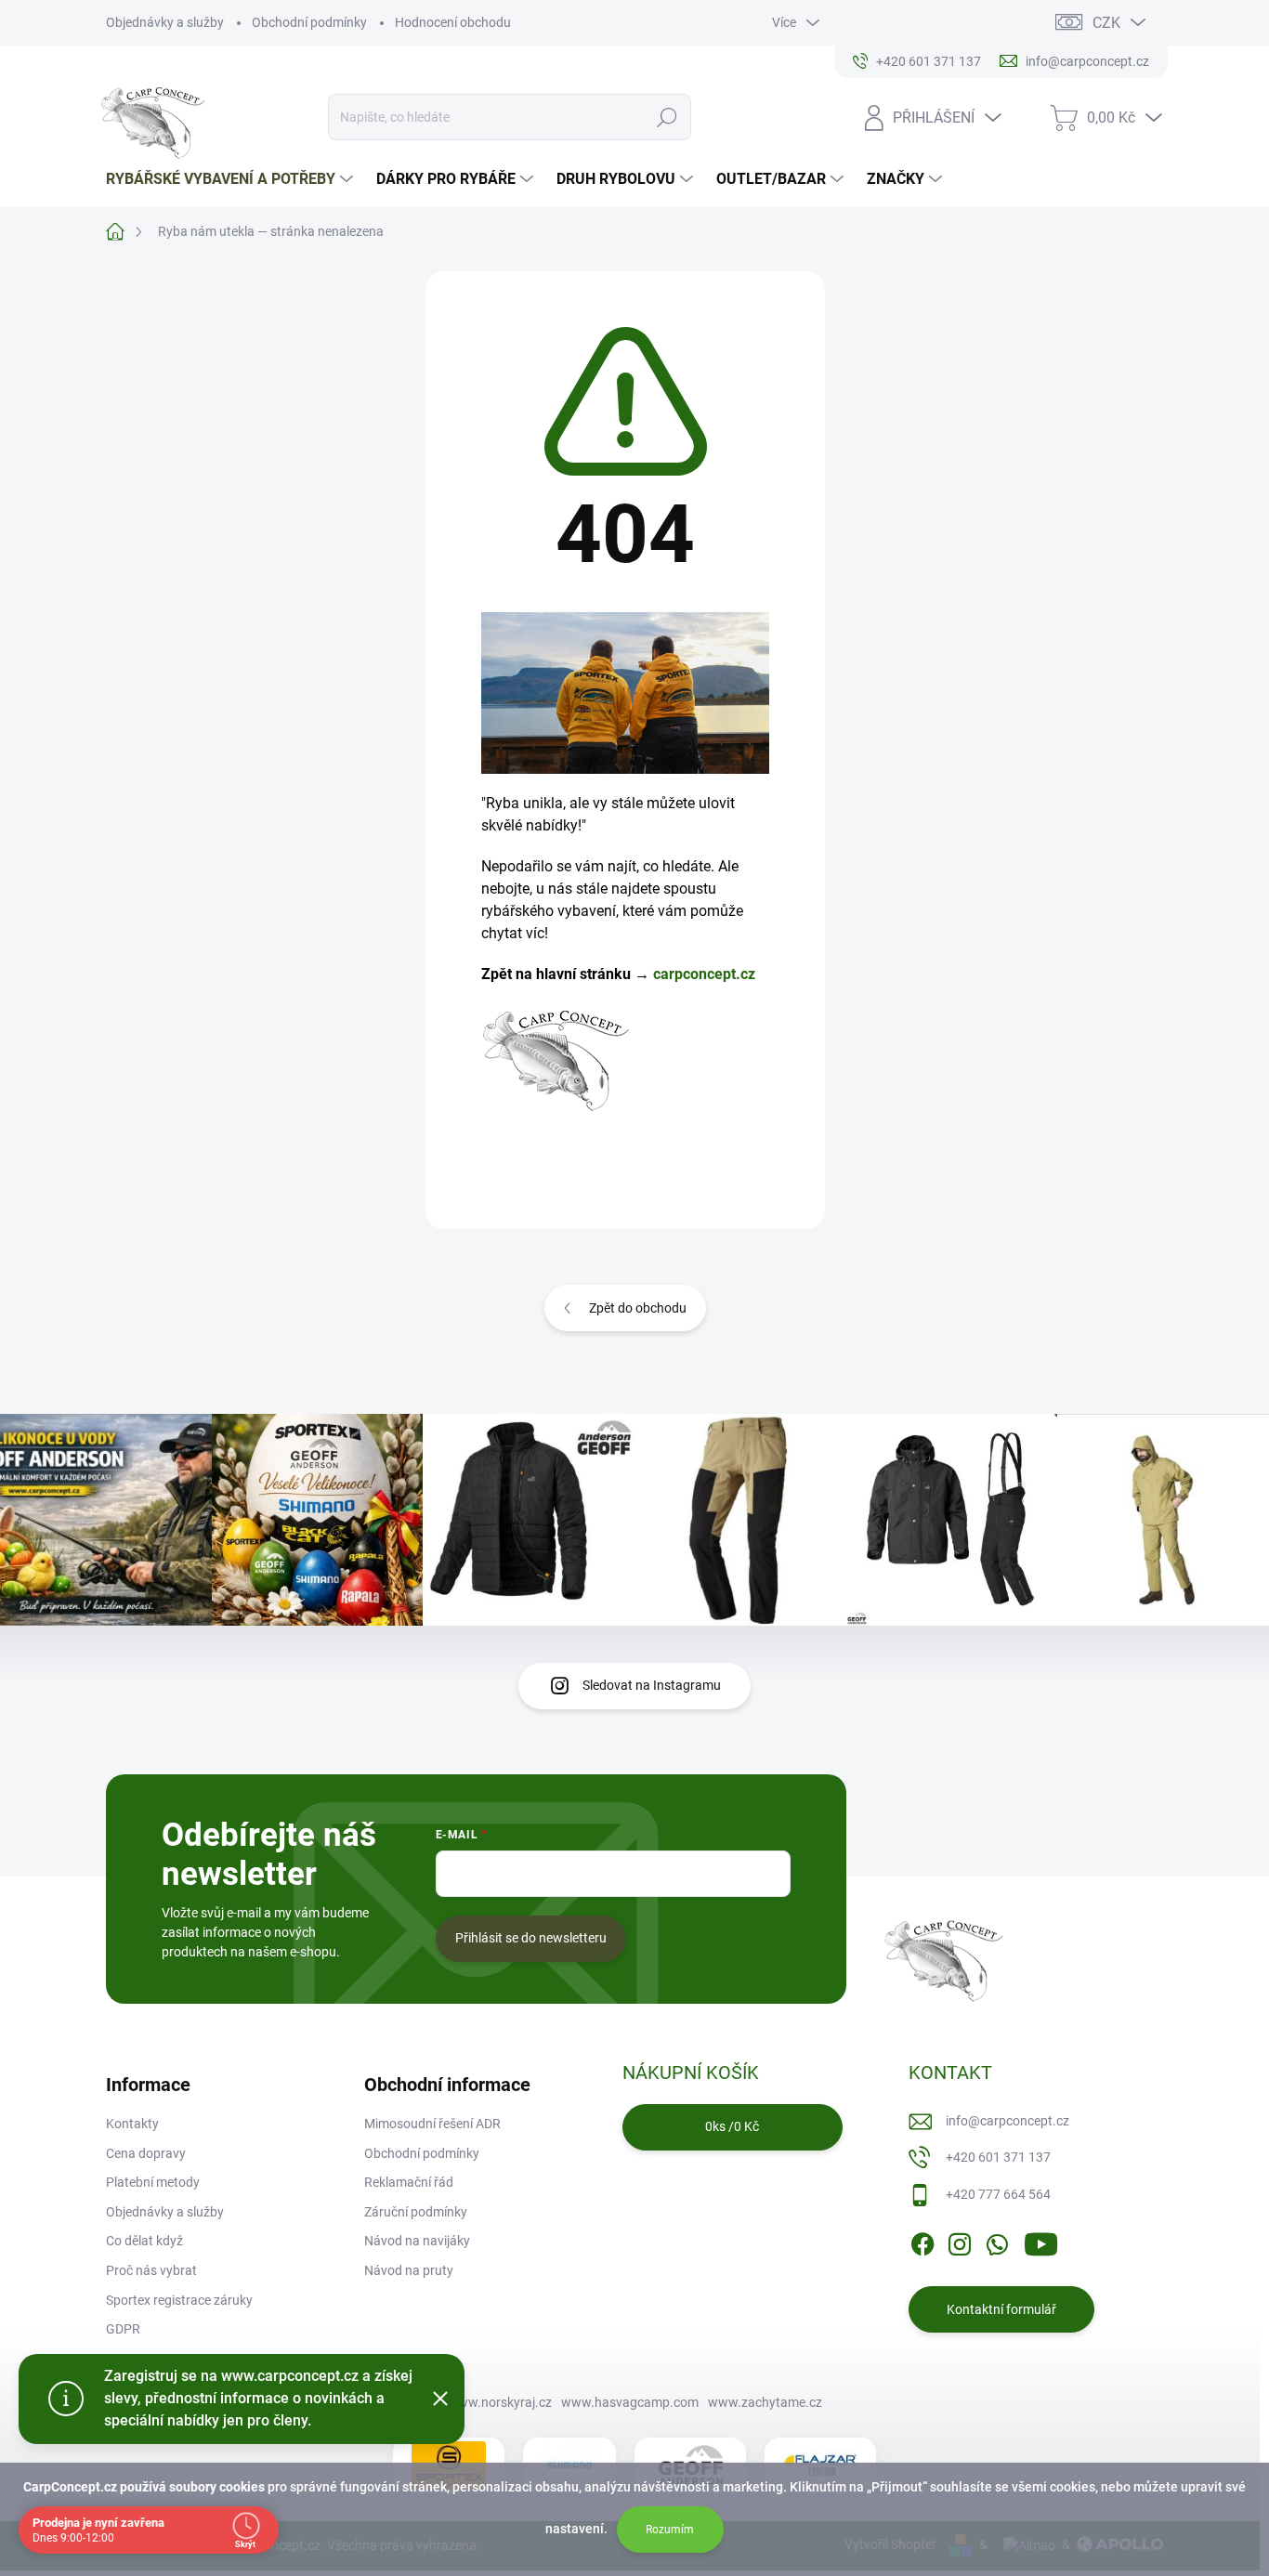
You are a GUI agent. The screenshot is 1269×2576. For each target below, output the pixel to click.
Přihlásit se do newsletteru (531, 1938)
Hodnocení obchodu (453, 22)
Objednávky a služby (165, 22)
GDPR (123, 2329)
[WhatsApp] (997, 2242)
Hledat (667, 117)
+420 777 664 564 (998, 2194)
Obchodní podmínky (309, 22)
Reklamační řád (409, 2182)
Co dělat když (144, 2241)
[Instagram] (960, 2242)
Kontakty (132, 2124)
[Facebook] (922, 2242)
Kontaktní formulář (1001, 2309)
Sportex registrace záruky (179, 2300)
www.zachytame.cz (765, 2402)
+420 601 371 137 (998, 2157)
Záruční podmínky (416, 2212)
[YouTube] (1041, 2242)
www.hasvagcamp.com (630, 2402)
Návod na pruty (409, 2270)
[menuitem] (232, 179)
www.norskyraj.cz (500, 2402)
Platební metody (153, 2182)
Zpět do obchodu (638, 1308)
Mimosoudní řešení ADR (432, 2124)
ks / (732, 2126)
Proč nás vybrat (151, 2270)
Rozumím (670, 2530)
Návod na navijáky (417, 2241)
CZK (1106, 23)
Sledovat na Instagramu (652, 1685)
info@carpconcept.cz (1007, 2121)
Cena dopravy (146, 2153)
